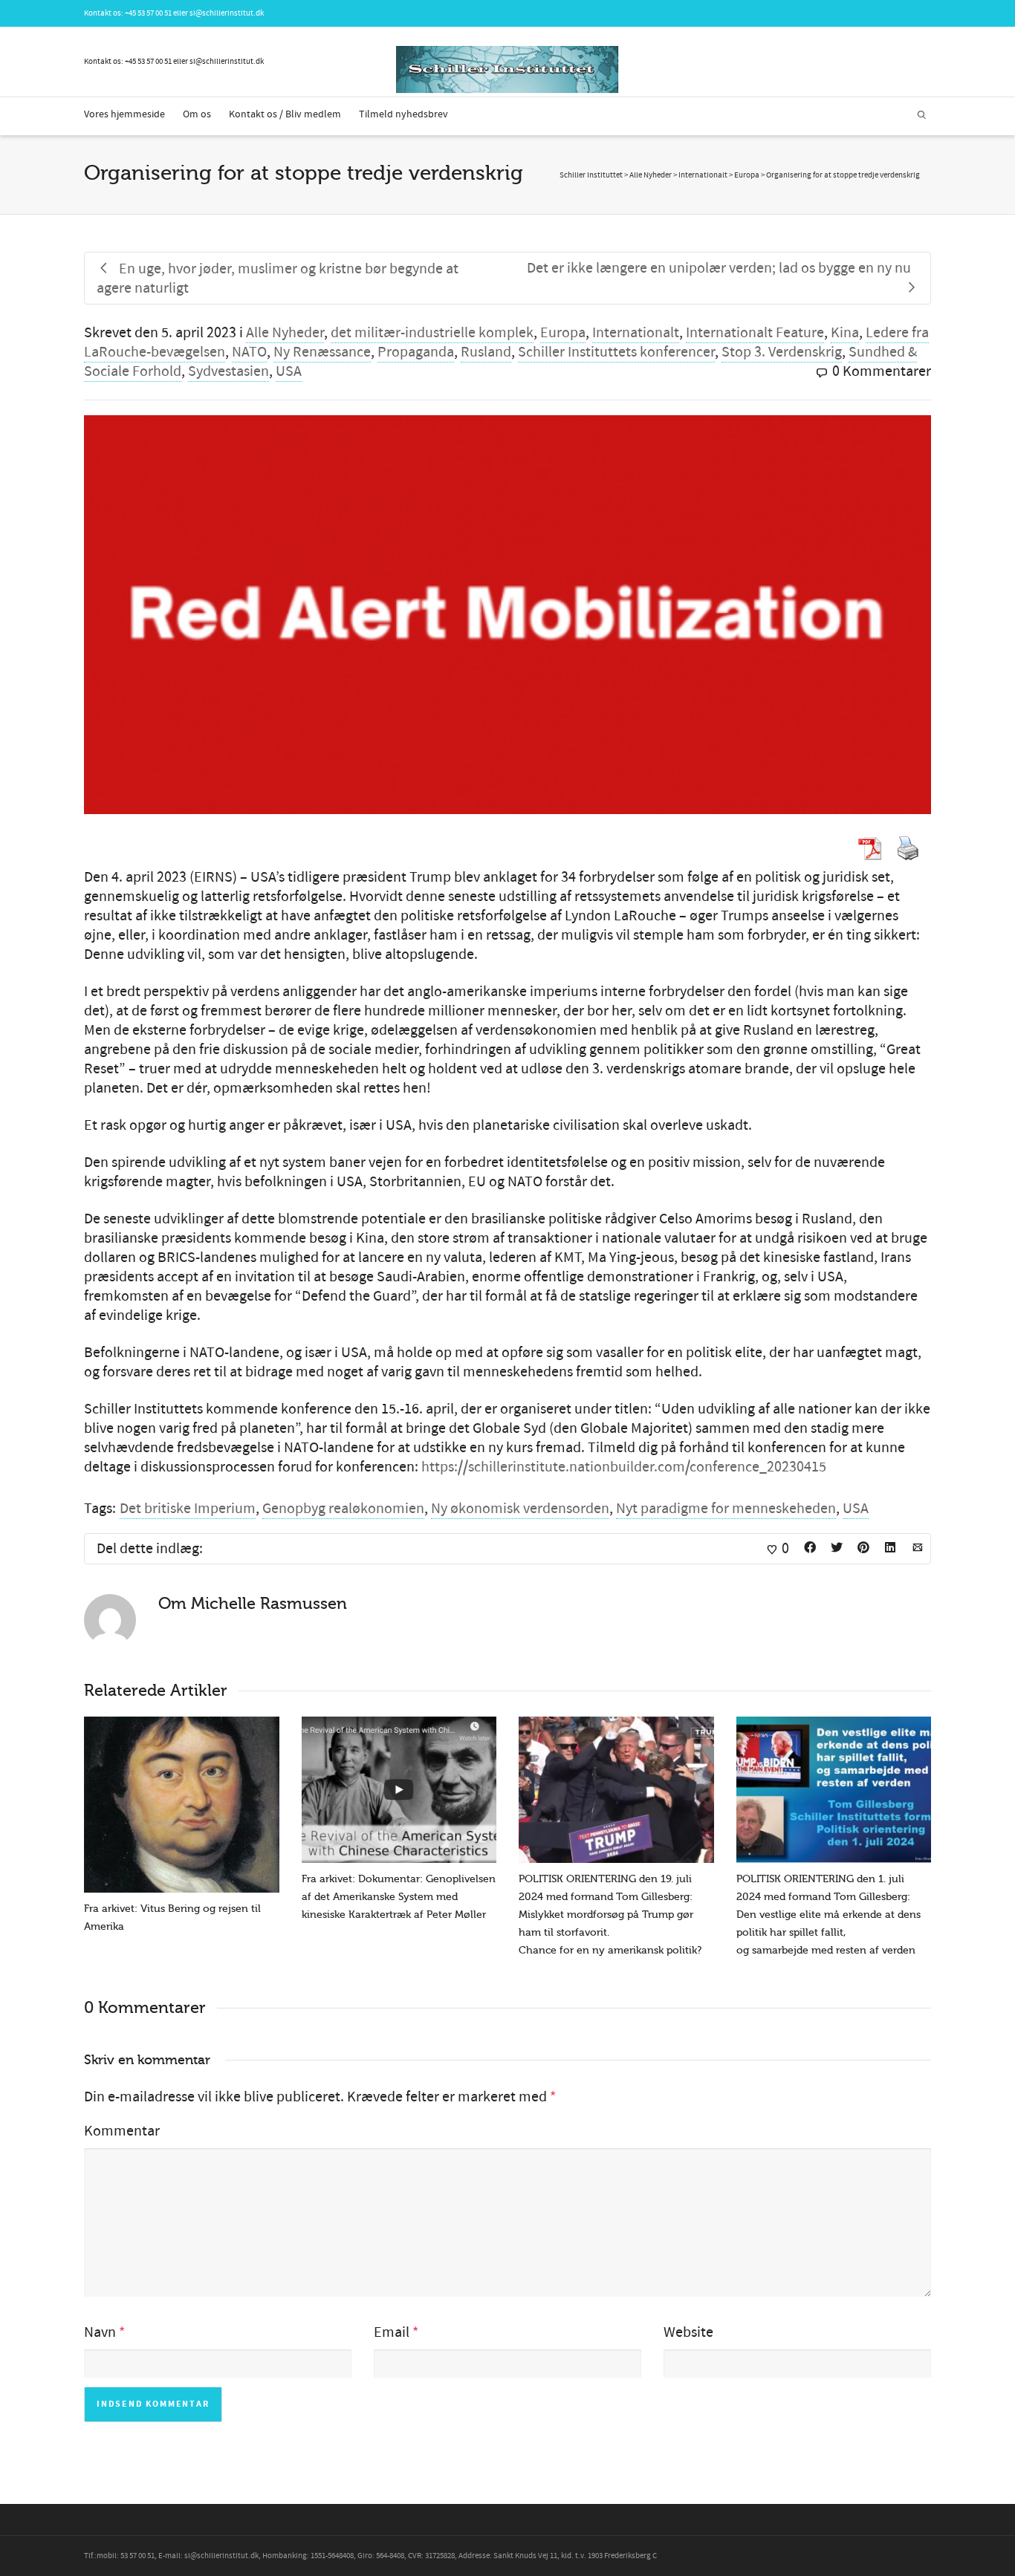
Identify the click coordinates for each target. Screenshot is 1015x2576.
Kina (845, 333)
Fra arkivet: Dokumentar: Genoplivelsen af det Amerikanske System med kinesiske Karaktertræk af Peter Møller (399, 1897)
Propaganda (416, 352)
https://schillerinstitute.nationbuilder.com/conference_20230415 (624, 1467)
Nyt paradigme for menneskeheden (726, 1509)
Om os (197, 114)
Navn (100, 2332)
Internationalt (636, 333)
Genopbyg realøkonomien (343, 1509)
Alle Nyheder (285, 333)
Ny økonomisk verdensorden (520, 1509)
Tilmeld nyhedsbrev (403, 114)
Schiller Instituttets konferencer (616, 352)
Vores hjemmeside (124, 114)
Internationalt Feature (755, 333)
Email (392, 2332)
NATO (249, 352)
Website (688, 2332)
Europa (563, 333)
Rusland (486, 352)
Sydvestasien (228, 371)
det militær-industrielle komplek (432, 333)
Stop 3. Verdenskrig (782, 352)
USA (289, 371)
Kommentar (122, 2131)
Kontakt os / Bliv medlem (285, 114)
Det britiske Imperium (188, 1509)
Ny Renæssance (322, 352)
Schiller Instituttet (591, 175)
